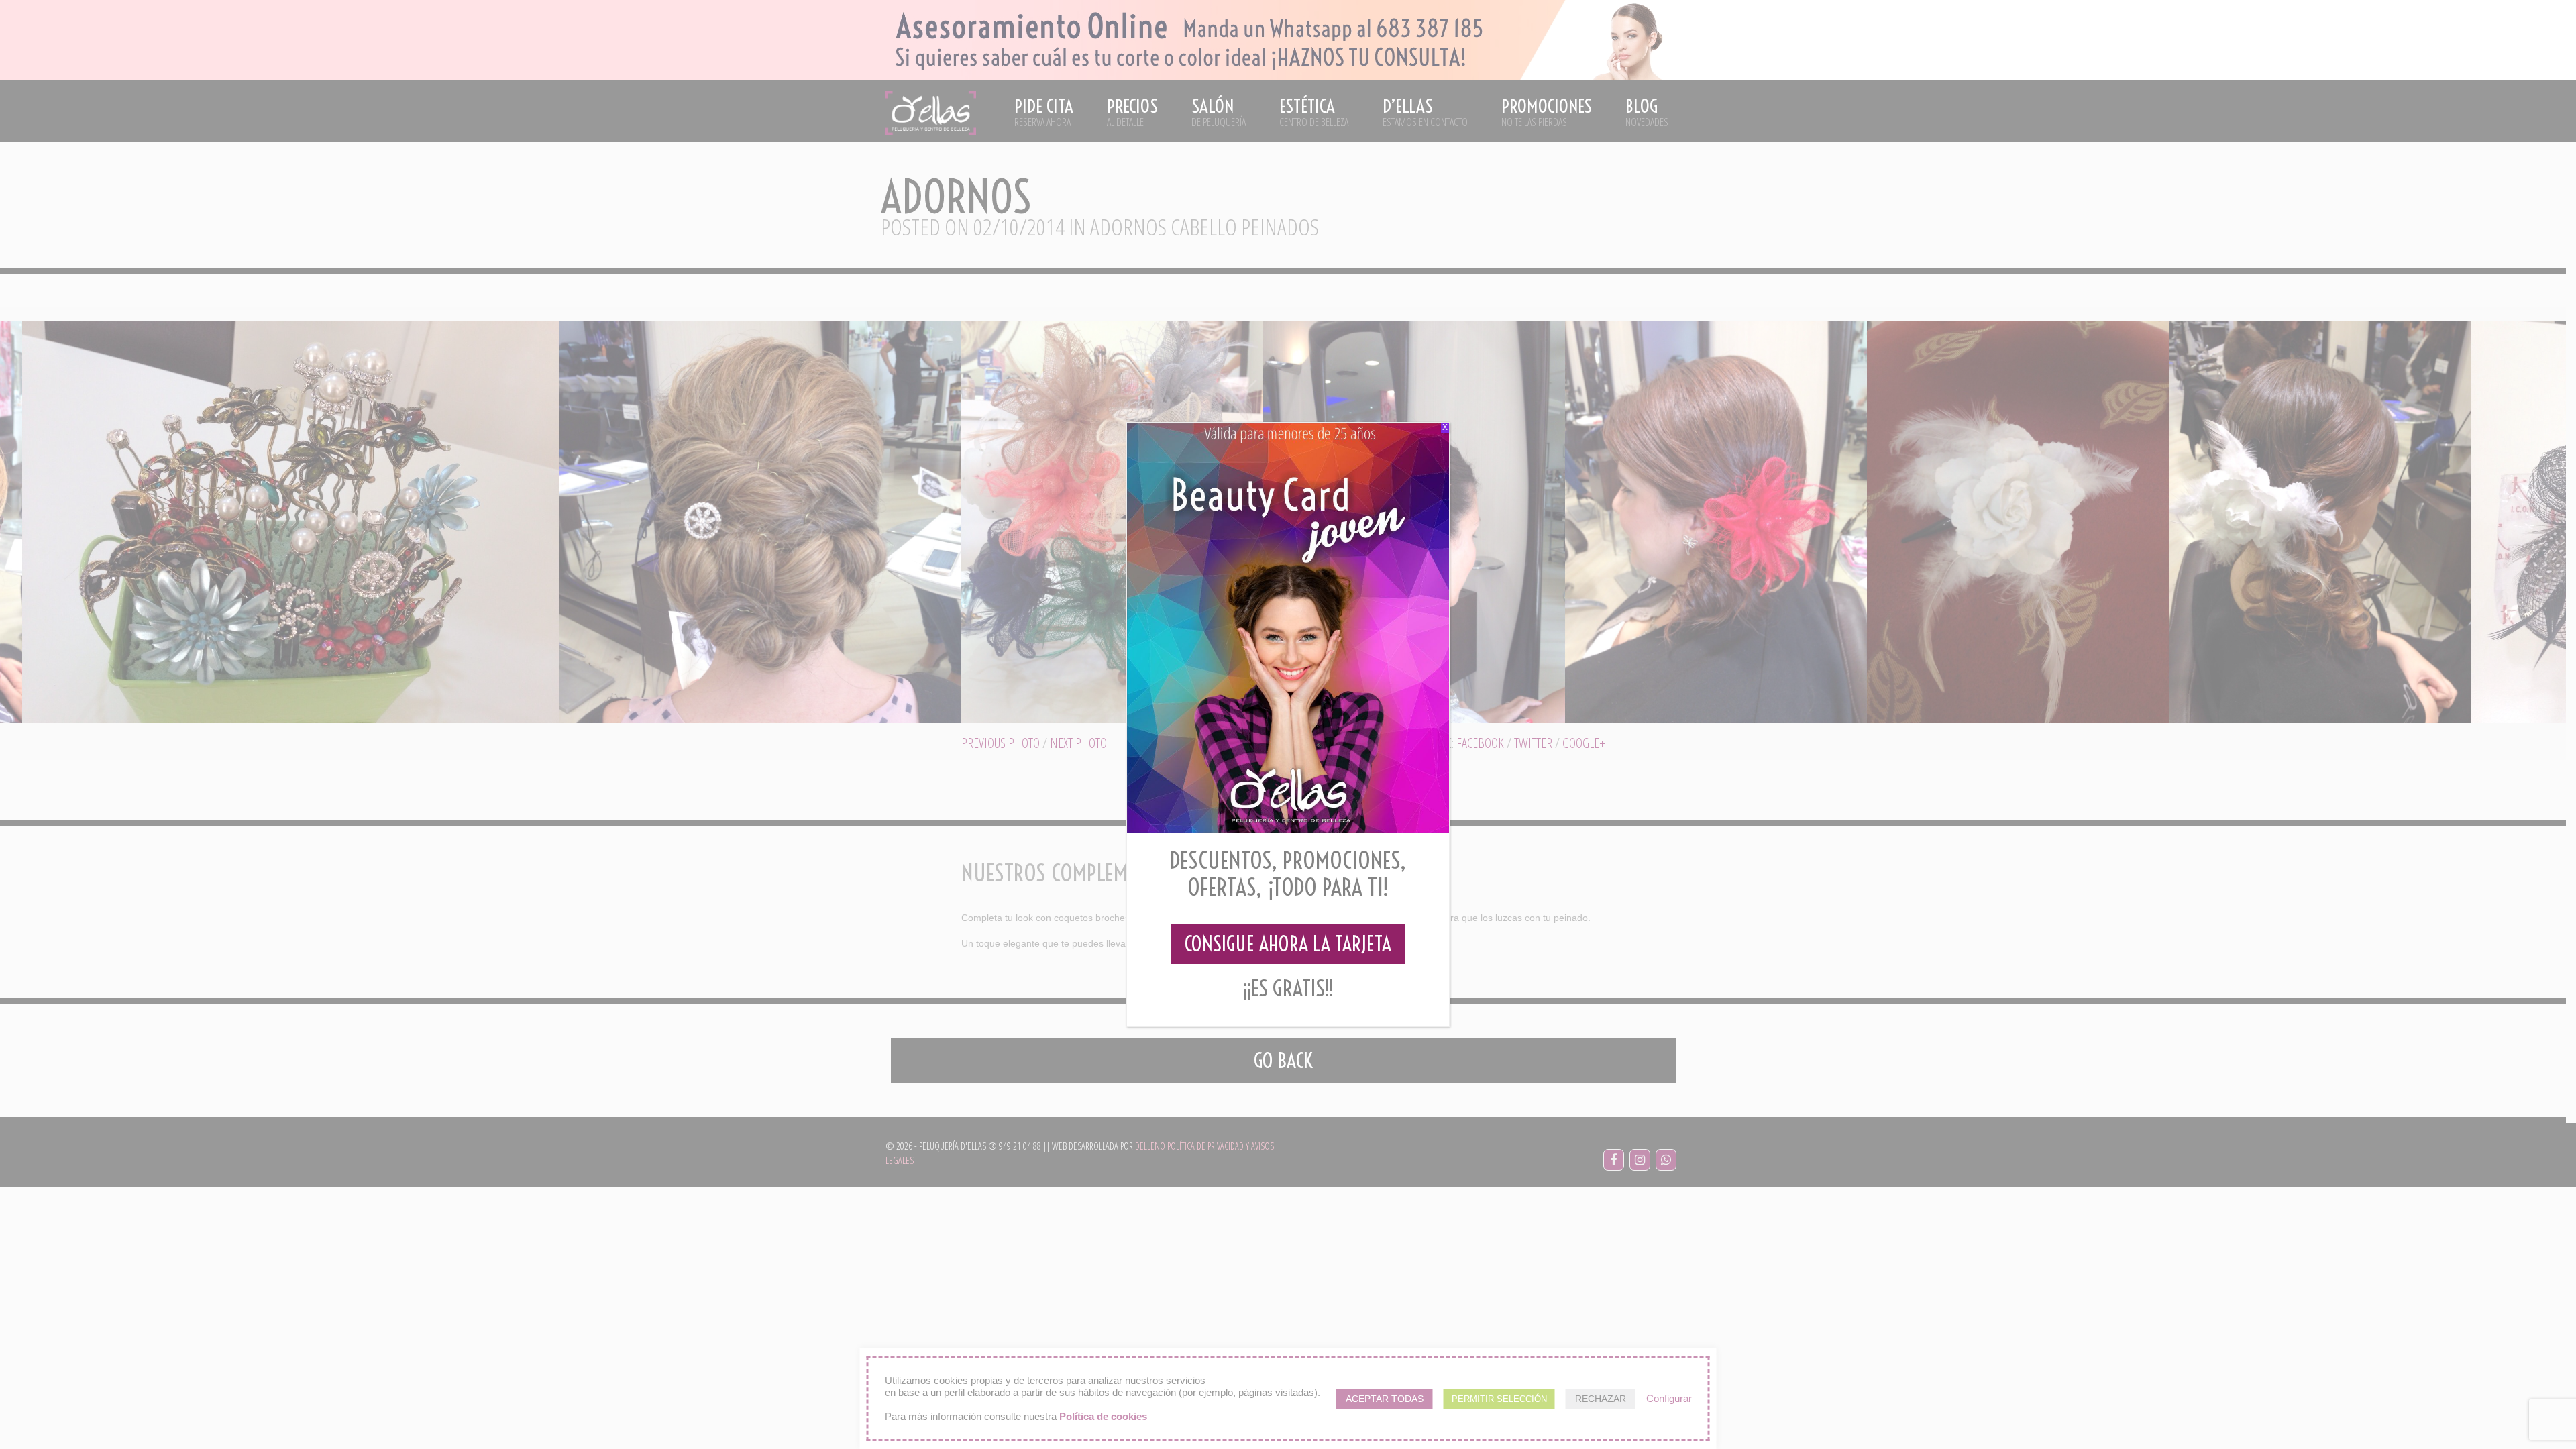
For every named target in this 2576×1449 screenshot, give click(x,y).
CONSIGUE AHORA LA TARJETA (1288, 944)
